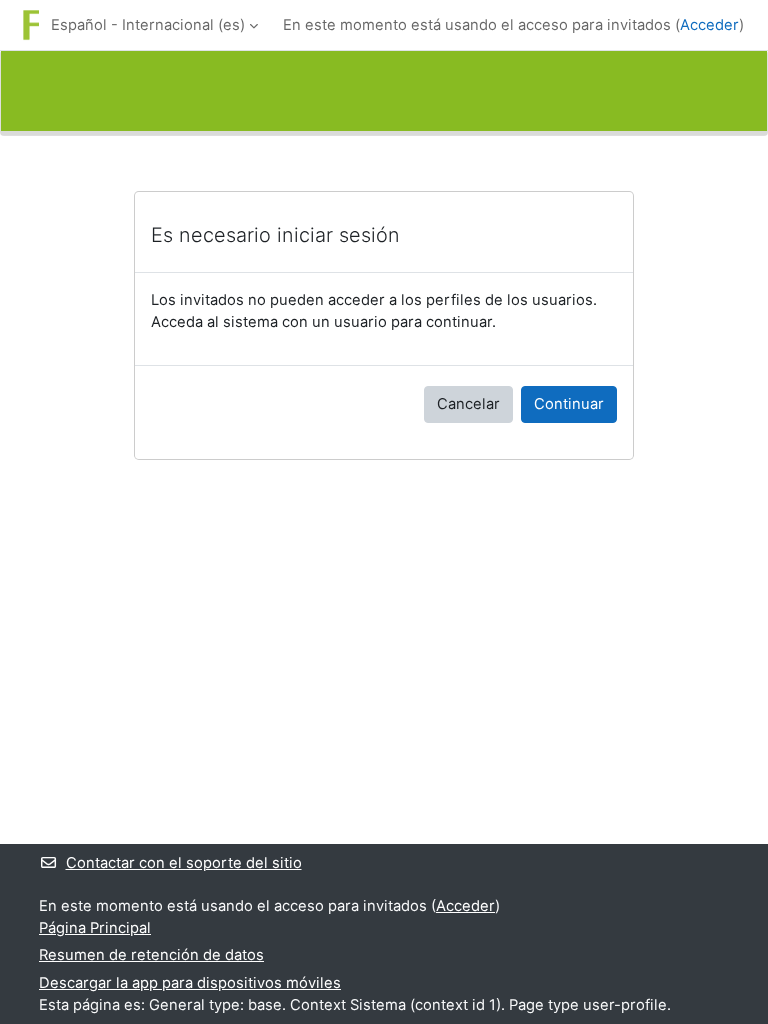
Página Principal (95, 928)
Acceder (709, 25)
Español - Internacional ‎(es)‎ (148, 25)
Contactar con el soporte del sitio (184, 863)
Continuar (569, 404)
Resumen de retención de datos (151, 955)
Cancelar (468, 404)
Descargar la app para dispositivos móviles (190, 983)
